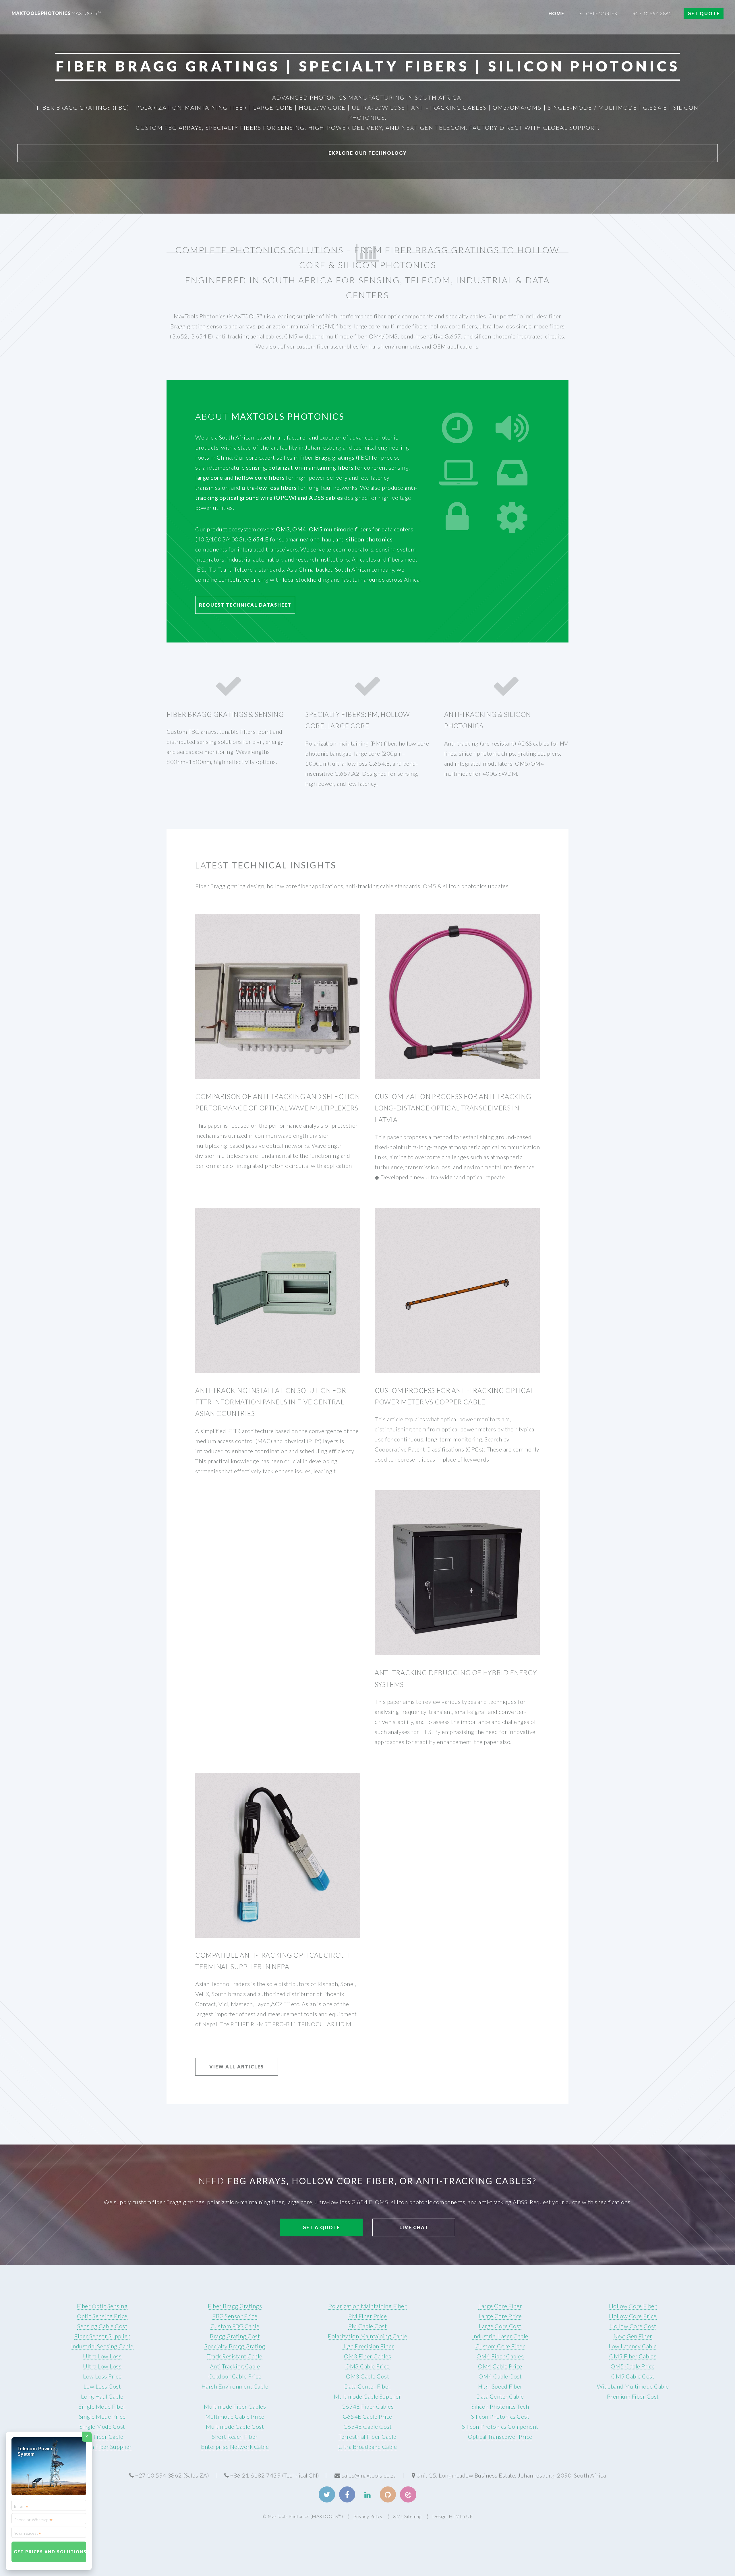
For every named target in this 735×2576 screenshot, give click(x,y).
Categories (602, 13)
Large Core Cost (500, 2326)
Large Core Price (500, 2316)
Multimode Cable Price (235, 2416)
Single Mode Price (102, 2416)
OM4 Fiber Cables (500, 2356)
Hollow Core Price (633, 2316)
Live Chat (414, 2227)
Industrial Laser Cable (500, 2336)
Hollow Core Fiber (633, 2306)
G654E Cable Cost (367, 2426)
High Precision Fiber (368, 2346)
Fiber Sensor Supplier (102, 2336)
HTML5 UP (461, 2516)
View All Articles (237, 2067)
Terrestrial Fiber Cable (367, 2436)
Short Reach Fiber (235, 2436)
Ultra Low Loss (102, 2356)
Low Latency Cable (633, 2346)
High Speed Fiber (500, 2386)
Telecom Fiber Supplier (102, 2447)
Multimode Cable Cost (235, 2426)
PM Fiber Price (367, 2316)
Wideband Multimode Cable (633, 2386)
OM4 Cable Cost (500, 2376)
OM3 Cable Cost (367, 2376)
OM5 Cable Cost (633, 2376)
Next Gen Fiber (633, 2336)
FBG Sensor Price (235, 2316)
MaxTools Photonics (56, 13)
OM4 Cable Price (500, 2366)
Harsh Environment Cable (235, 2386)
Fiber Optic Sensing (102, 2306)
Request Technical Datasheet (245, 605)
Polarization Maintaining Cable (367, 2336)
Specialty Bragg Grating (235, 2346)
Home (556, 13)
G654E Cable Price (367, 2416)
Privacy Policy (368, 2516)
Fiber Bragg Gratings (235, 2306)
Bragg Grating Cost (235, 2336)
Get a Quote (321, 2227)
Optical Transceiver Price (500, 2436)
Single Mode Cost (102, 2426)
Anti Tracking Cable (235, 2366)
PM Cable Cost (368, 2326)
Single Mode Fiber (102, 2406)
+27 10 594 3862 (652, 13)
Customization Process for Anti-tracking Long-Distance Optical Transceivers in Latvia (453, 1108)
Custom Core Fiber (500, 2346)
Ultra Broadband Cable (368, 2447)
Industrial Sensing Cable (102, 2346)
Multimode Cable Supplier (367, 2396)
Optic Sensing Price (102, 2316)
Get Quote (704, 13)
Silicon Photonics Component (500, 2426)
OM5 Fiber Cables (633, 2356)
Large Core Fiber (500, 2306)
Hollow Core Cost (633, 2326)
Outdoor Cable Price (235, 2376)
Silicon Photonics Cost (500, 2416)
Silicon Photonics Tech (500, 2406)
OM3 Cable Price (367, 2366)
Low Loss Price (102, 2376)
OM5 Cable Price (633, 2366)
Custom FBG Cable (235, 2326)
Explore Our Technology (368, 153)
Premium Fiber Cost (633, 2396)
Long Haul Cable (102, 2396)
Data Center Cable (500, 2396)
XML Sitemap (407, 2516)
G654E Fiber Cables (367, 2406)
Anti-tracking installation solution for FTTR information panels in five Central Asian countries (271, 1402)
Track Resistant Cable (235, 2356)
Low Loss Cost (102, 2386)
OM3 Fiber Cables (367, 2356)
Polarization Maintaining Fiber (367, 2306)
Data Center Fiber (367, 2386)
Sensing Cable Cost (102, 2326)
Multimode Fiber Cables (235, 2406)
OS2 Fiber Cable (102, 2436)
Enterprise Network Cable (235, 2447)
